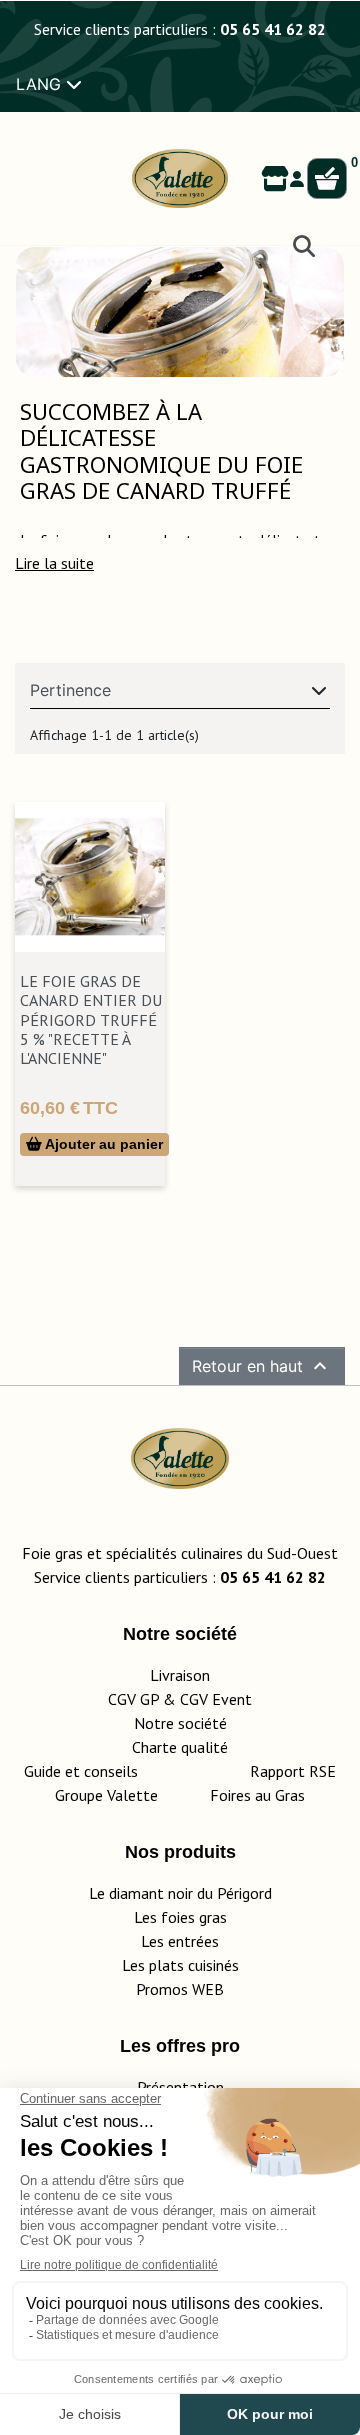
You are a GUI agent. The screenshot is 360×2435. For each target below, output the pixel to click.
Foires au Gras (257, 1795)
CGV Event (216, 1699)
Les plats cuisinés (180, 1965)
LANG (41, 84)
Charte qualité (180, 1747)
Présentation (180, 2087)
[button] (54, 563)
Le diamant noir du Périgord (180, 1893)
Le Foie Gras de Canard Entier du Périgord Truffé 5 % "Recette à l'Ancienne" (91, 1019)
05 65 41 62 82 (273, 29)
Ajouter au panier (102, 1144)
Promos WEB (180, 1989)
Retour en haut (262, 1366)
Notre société (180, 1723)
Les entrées (180, 1941)
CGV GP (133, 1699)
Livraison (180, 1675)
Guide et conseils (81, 1771)
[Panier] (327, 179)
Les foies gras (180, 1917)
